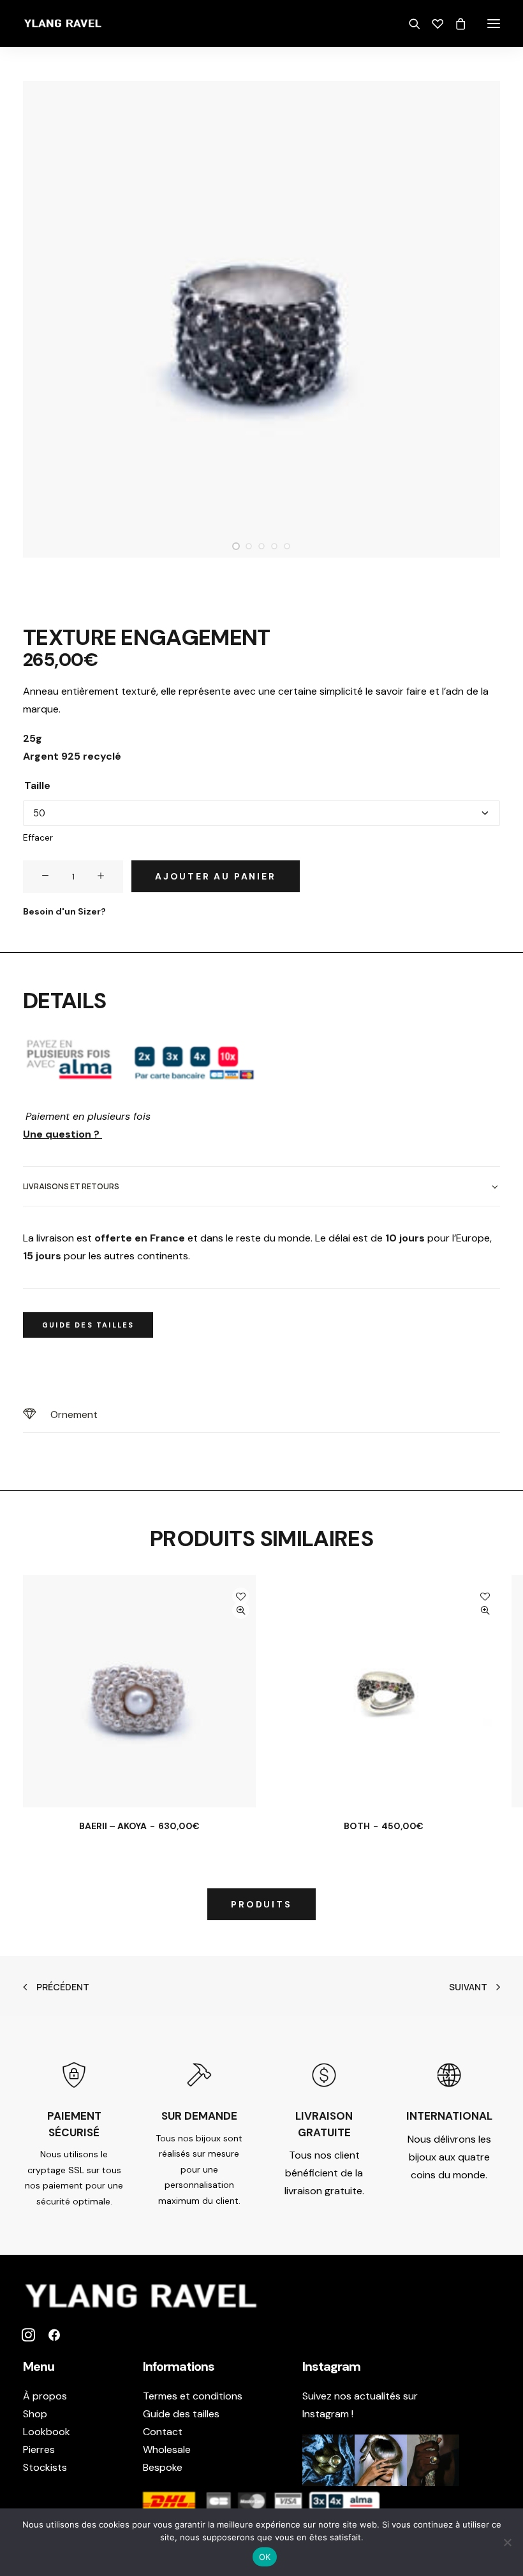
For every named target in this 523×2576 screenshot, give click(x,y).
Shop (35, 2414)
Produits (261, 1904)
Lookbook (47, 2432)
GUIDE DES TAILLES (88, 1325)
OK (265, 2557)
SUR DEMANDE (199, 2116)
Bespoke (163, 2467)
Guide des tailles (181, 2414)
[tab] (261, 1186)
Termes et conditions (193, 2396)
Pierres (39, 2449)
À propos (45, 2396)
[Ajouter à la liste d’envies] (241, 1596)
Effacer (38, 837)
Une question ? (63, 1134)
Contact (163, 2432)
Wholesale (167, 2449)
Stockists (45, 2467)
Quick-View (241, 1610)
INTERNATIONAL (449, 2116)
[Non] (507, 2542)
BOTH (383, 1826)
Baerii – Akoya (139, 1826)
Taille (37, 785)
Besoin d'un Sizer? (64, 911)
